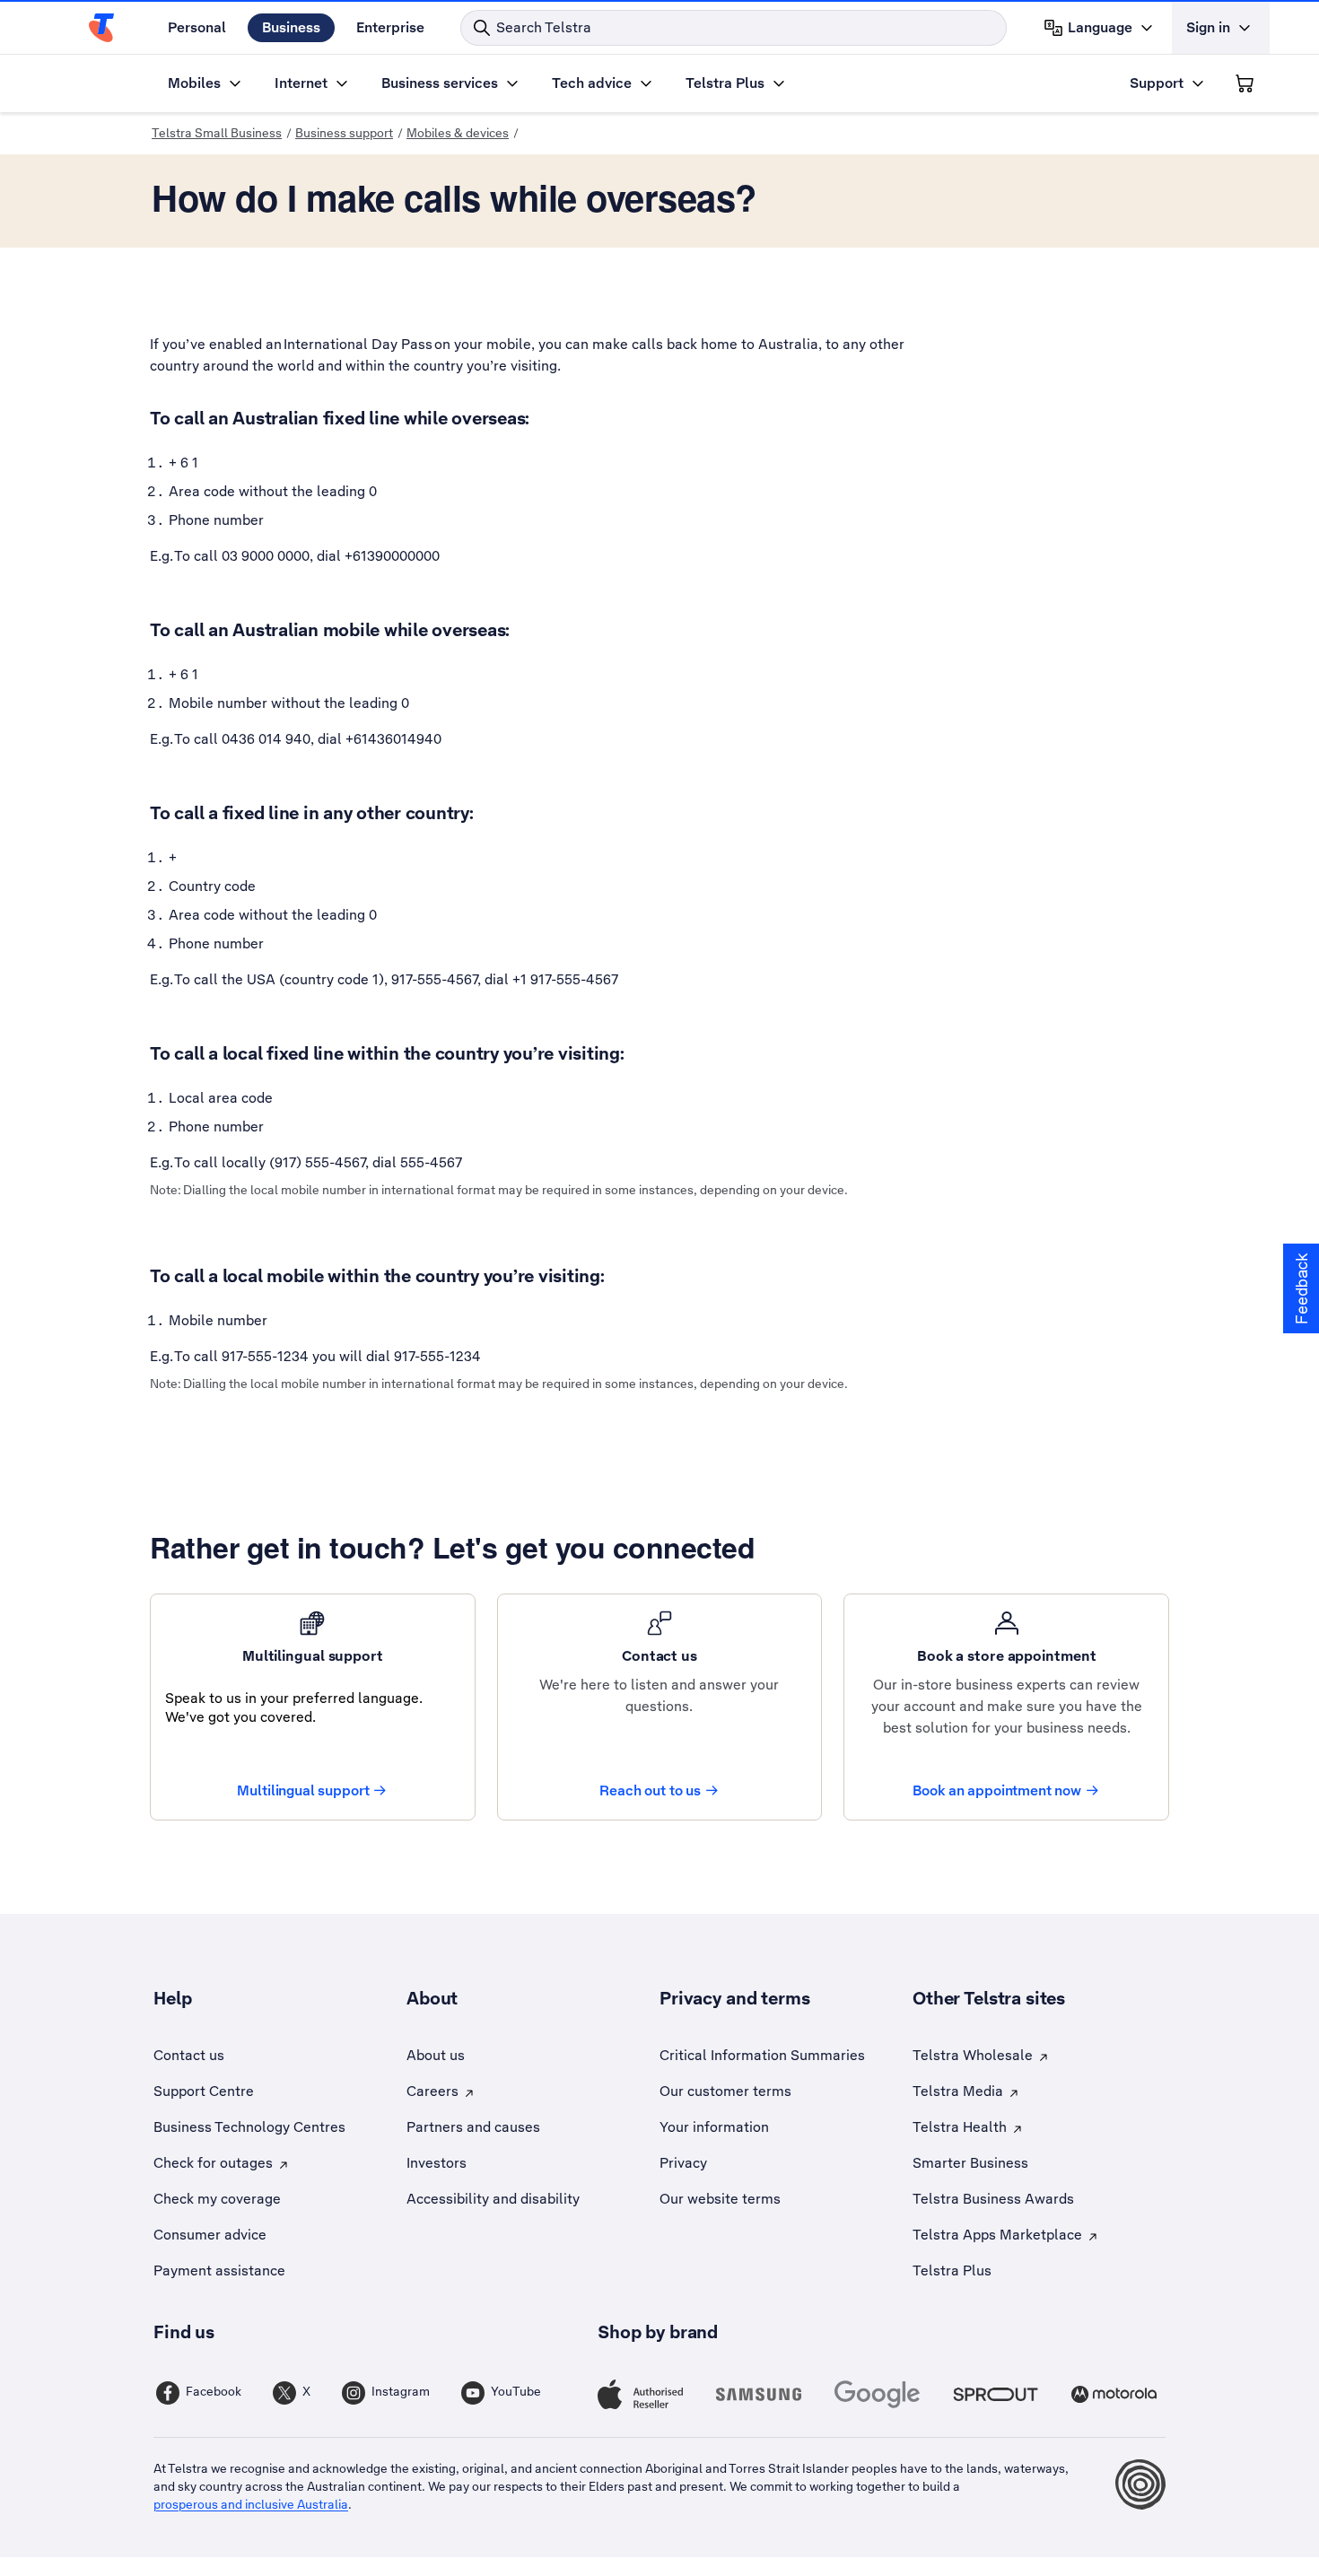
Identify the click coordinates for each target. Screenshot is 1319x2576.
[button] (1301, 1288)
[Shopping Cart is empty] (1245, 83)
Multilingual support (303, 1790)
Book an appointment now (997, 1790)
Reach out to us (650, 1790)
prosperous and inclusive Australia (251, 2504)
